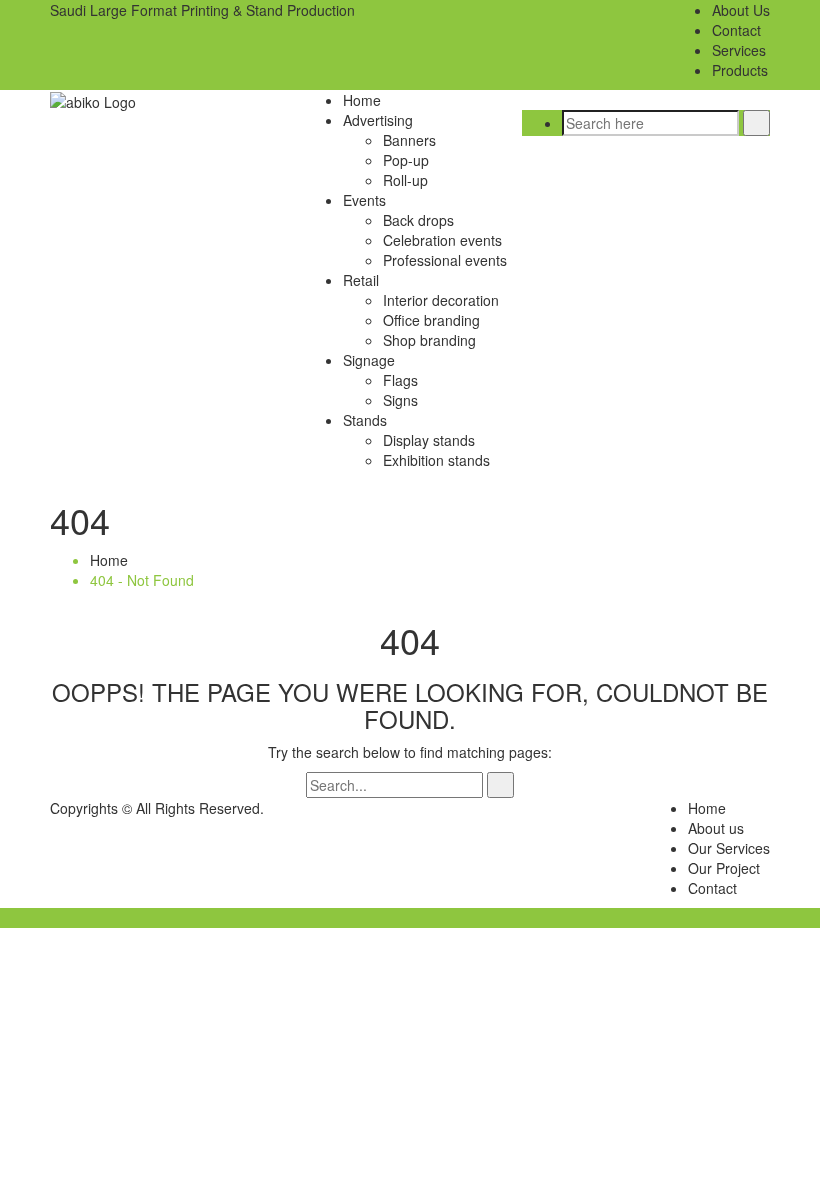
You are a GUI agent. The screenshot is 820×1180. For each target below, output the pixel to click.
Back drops (418, 220)
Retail (361, 280)
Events (364, 200)
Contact (736, 30)
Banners (409, 140)
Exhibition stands (436, 460)
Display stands (429, 440)
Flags (400, 380)
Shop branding (429, 340)
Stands (365, 420)
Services (739, 50)
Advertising (378, 120)
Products (740, 70)
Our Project (724, 868)
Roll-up (405, 180)
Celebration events (442, 240)
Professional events (445, 260)
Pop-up (406, 160)
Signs (400, 400)
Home (362, 100)
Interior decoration (441, 300)
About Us (741, 10)
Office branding (431, 320)
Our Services (729, 848)
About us (716, 828)
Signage (369, 360)
